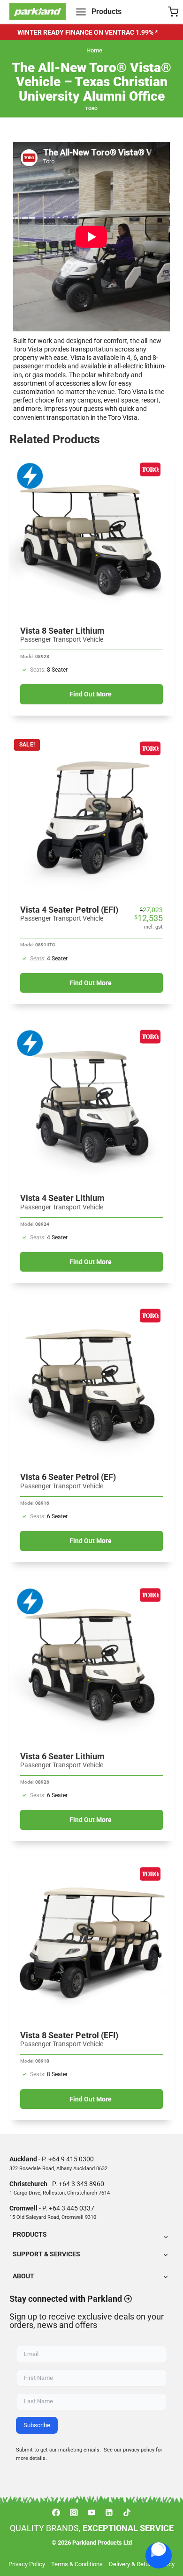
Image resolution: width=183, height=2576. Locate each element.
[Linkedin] (109, 2512)
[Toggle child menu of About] (91, 2276)
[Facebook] (56, 2512)
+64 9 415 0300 (71, 2159)
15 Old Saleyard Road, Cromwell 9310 (53, 2217)
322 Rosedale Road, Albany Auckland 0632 (58, 2169)
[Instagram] (74, 2512)
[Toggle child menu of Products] (91, 2236)
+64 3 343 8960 (81, 2184)
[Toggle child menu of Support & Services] (91, 2254)
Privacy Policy (27, 2564)
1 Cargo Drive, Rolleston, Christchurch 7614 (60, 2193)
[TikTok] (127, 2512)
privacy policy (139, 2450)
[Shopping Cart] (173, 12)
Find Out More (91, 694)
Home (94, 50)
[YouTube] (91, 2512)
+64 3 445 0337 (72, 2208)
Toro (91, 108)
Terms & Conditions (77, 2564)
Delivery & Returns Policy (142, 2564)
